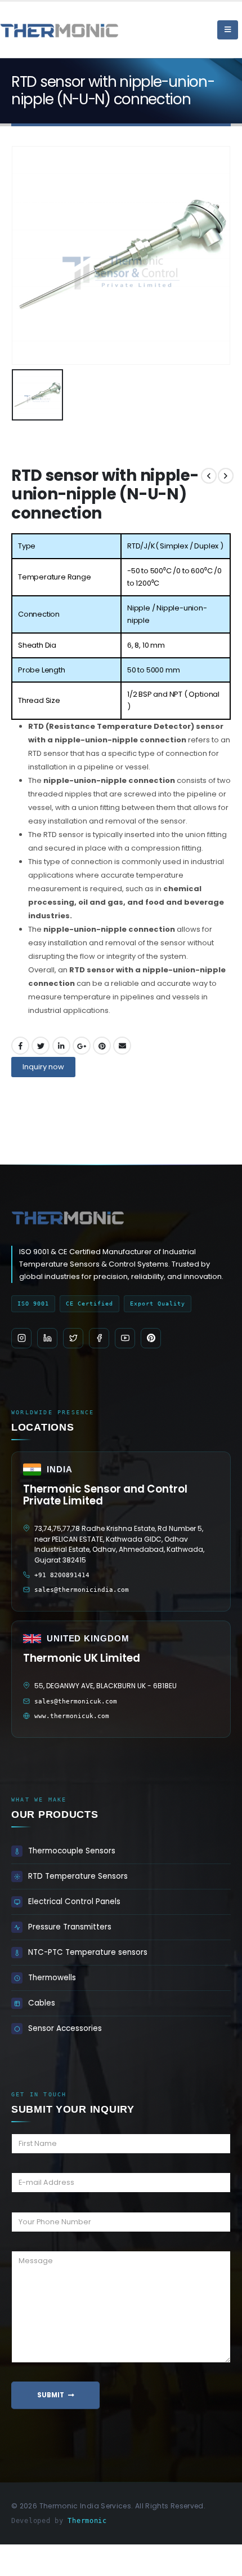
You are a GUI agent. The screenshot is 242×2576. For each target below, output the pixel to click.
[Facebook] (99, 1338)
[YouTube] (125, 1338)
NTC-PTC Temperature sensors (88, 1952)
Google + (82, 1046)
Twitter (41, 1046)
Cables (42, 2003)
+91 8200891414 (62, 1575)
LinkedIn (61, 1046)
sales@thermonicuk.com (76, 1701)
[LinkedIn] (47, 1338)
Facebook (20, 1046)
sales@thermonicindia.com (82, 1590)
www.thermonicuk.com (72, 1716)
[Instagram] (21, 1338)
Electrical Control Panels (74, 1902)
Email (122, 1046)
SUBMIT (51, 2395)
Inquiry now (43, 1067)
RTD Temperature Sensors (78, 1876)
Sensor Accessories (65, 2028)
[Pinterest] (151, 1338)
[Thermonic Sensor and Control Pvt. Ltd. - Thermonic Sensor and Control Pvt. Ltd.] (31, 30)
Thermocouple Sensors (72, 1851)
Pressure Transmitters (70, 1927)
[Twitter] (73, 1338)
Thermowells (52, 1978)
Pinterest (102, 1046)
